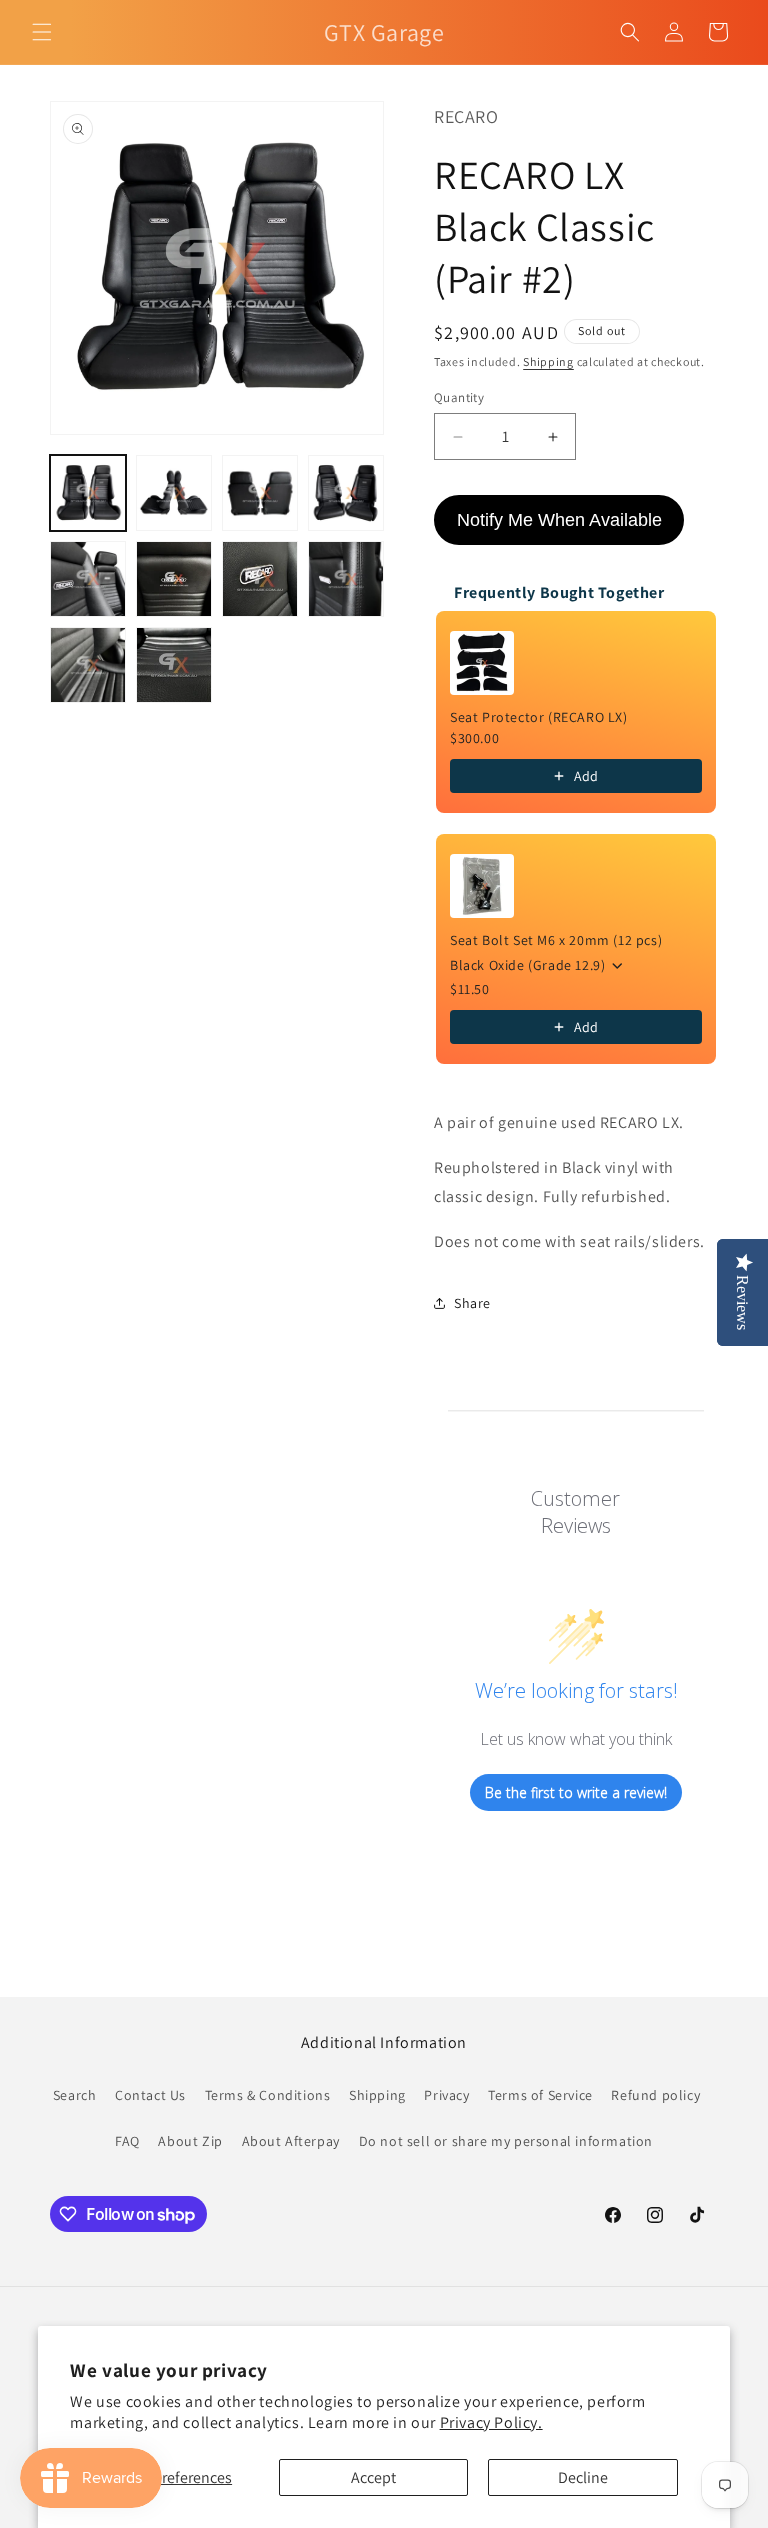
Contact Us (150, 2095)
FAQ (127, 2141)
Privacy (446, 2095)
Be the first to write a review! (576, 1792)
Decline (583, 2477)
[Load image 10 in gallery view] (174, 665)
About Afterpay (291, 2141)
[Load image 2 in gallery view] (174, 493)
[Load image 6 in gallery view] (174, 579)
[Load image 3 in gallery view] (260, 493)
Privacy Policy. (491, 2422)
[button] (42, 32)
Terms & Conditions (268, 2095)
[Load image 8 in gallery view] (346, 579)
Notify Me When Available (559, 520)
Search (75, 2095)
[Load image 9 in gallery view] (88, 665)
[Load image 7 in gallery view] (260, 579)
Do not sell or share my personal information (506, 2141)
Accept (373, 2477)
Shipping (548, 361)
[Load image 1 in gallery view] (88, 493)
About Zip (190, 2141)
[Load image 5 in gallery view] (88, 579)
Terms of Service (540, 2095)
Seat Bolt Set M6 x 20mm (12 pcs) (556, 940)
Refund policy (655, 2095)
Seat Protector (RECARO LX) (539, 717)
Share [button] (472, 1303)
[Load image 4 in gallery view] (346, 493)
